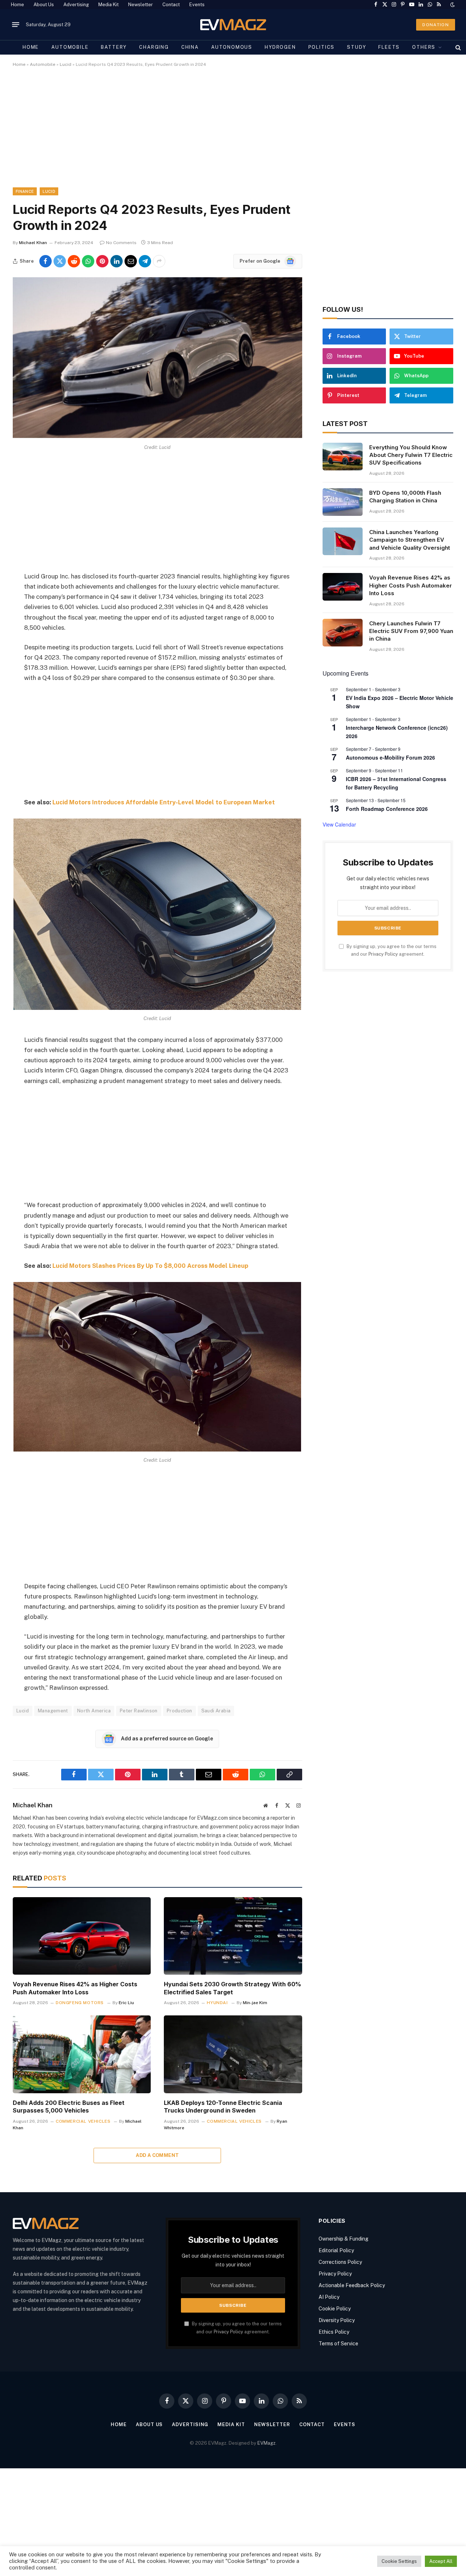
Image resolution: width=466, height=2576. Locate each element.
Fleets (389, 47)
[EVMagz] (233, 25)
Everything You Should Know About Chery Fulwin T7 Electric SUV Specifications (411, 455)
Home (17, 5)
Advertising (76, 5)
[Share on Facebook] (46, 261)
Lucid (66, 64)
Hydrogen (280, 47)
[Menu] (16, 25)
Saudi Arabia (216, 1711)
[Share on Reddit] (74, 261)
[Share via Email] (131, 261)
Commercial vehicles (83, 2121)
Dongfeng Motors (80, 2003)
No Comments (121, 243)
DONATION (436, 25)
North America (94, 1711)
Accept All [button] (441, 2561)
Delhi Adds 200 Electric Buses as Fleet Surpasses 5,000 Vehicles (69, 2107)
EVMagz (266, 2443)
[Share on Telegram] (145, 261)
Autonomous (232, 47)
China (190, 47)
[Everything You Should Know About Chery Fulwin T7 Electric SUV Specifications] (343, 457)
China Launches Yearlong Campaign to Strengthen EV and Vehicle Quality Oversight (410, 540)
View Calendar (339, 824)
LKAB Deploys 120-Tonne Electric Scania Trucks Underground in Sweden (223, 2107)
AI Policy (329, 2297)
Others (424, 47)
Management (53, 1711)
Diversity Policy (337, 2320)
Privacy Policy (383, 954)
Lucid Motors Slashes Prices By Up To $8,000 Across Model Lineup (150, 1266)
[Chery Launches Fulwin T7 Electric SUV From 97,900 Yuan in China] (343, 633)
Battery (114, 47)
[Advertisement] (231, 134)
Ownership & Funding (343, 2239)
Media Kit (108, 5)
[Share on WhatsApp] (88, 261)
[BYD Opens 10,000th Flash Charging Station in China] (343, 502)
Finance (25, 191)
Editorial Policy (336, 2250)
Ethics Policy (334, 2332)
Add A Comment (157, 2155)
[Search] (457, 47)
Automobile (70, 47)
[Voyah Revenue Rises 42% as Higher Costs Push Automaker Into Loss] (82, 1936)
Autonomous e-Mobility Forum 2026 (390, 757)
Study (356, 47)
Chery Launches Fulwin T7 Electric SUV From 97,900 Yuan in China (411, 631)
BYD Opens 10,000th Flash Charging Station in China (405, 497)
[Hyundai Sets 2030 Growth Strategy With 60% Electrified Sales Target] (233, 1936)
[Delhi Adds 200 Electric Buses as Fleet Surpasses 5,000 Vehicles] (82, 2054)
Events (197, 5)
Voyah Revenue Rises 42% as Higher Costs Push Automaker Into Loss (75, 1988)
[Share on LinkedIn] (116, 261)
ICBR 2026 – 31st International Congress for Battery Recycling (396, 783)
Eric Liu (126, 2003)
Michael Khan (33, 243)
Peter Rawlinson (139, 1711)
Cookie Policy (335, 2309)
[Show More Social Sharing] (159, 261)
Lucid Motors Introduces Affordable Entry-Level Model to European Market (164, 802)
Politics (322, 47)
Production (179, 1711)
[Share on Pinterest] (102, 261)
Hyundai (217, 2003)
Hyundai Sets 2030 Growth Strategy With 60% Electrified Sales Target (232, 1988)
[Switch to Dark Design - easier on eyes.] (452, 5)
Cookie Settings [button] (399, 2561)
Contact (171, 5)
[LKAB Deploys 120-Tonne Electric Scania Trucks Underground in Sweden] (233, 2054)
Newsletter (141, 5)
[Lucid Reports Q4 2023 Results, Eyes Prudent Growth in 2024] (157, 436)
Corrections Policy (340, 2262)
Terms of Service (338, 2344)
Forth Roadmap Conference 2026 (387, 809)
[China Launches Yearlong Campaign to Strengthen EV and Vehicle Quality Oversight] (343, 541)
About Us (44, 5)
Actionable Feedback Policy (352, 2285)
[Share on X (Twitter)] (60, 261)
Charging (154, 47)
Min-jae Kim (255, 2003)
